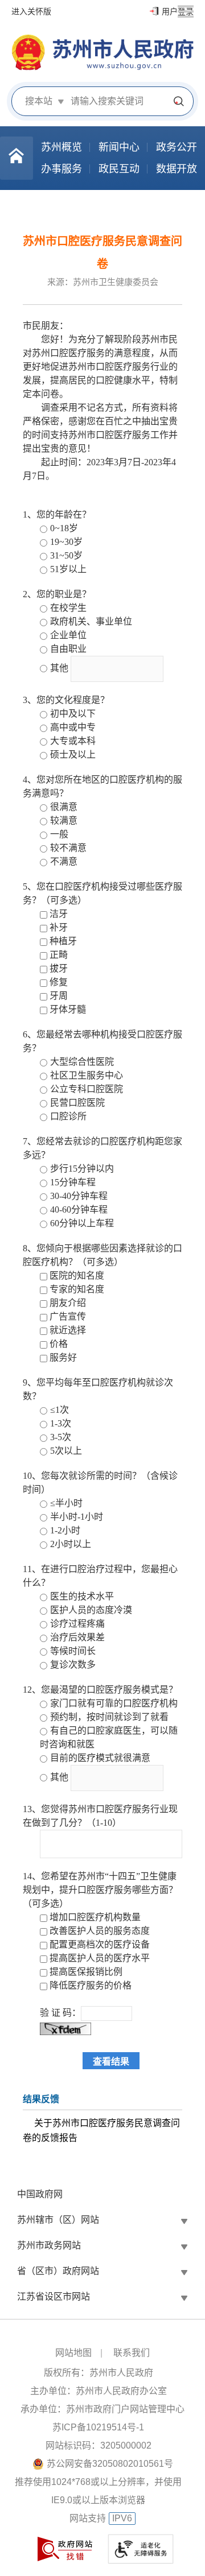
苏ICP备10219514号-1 (98, 2427)
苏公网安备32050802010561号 (110, 2464)
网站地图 (73, 2353)
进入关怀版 (31, 11)
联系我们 (132, 2353)
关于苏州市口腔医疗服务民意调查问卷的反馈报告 (101, 2130)
